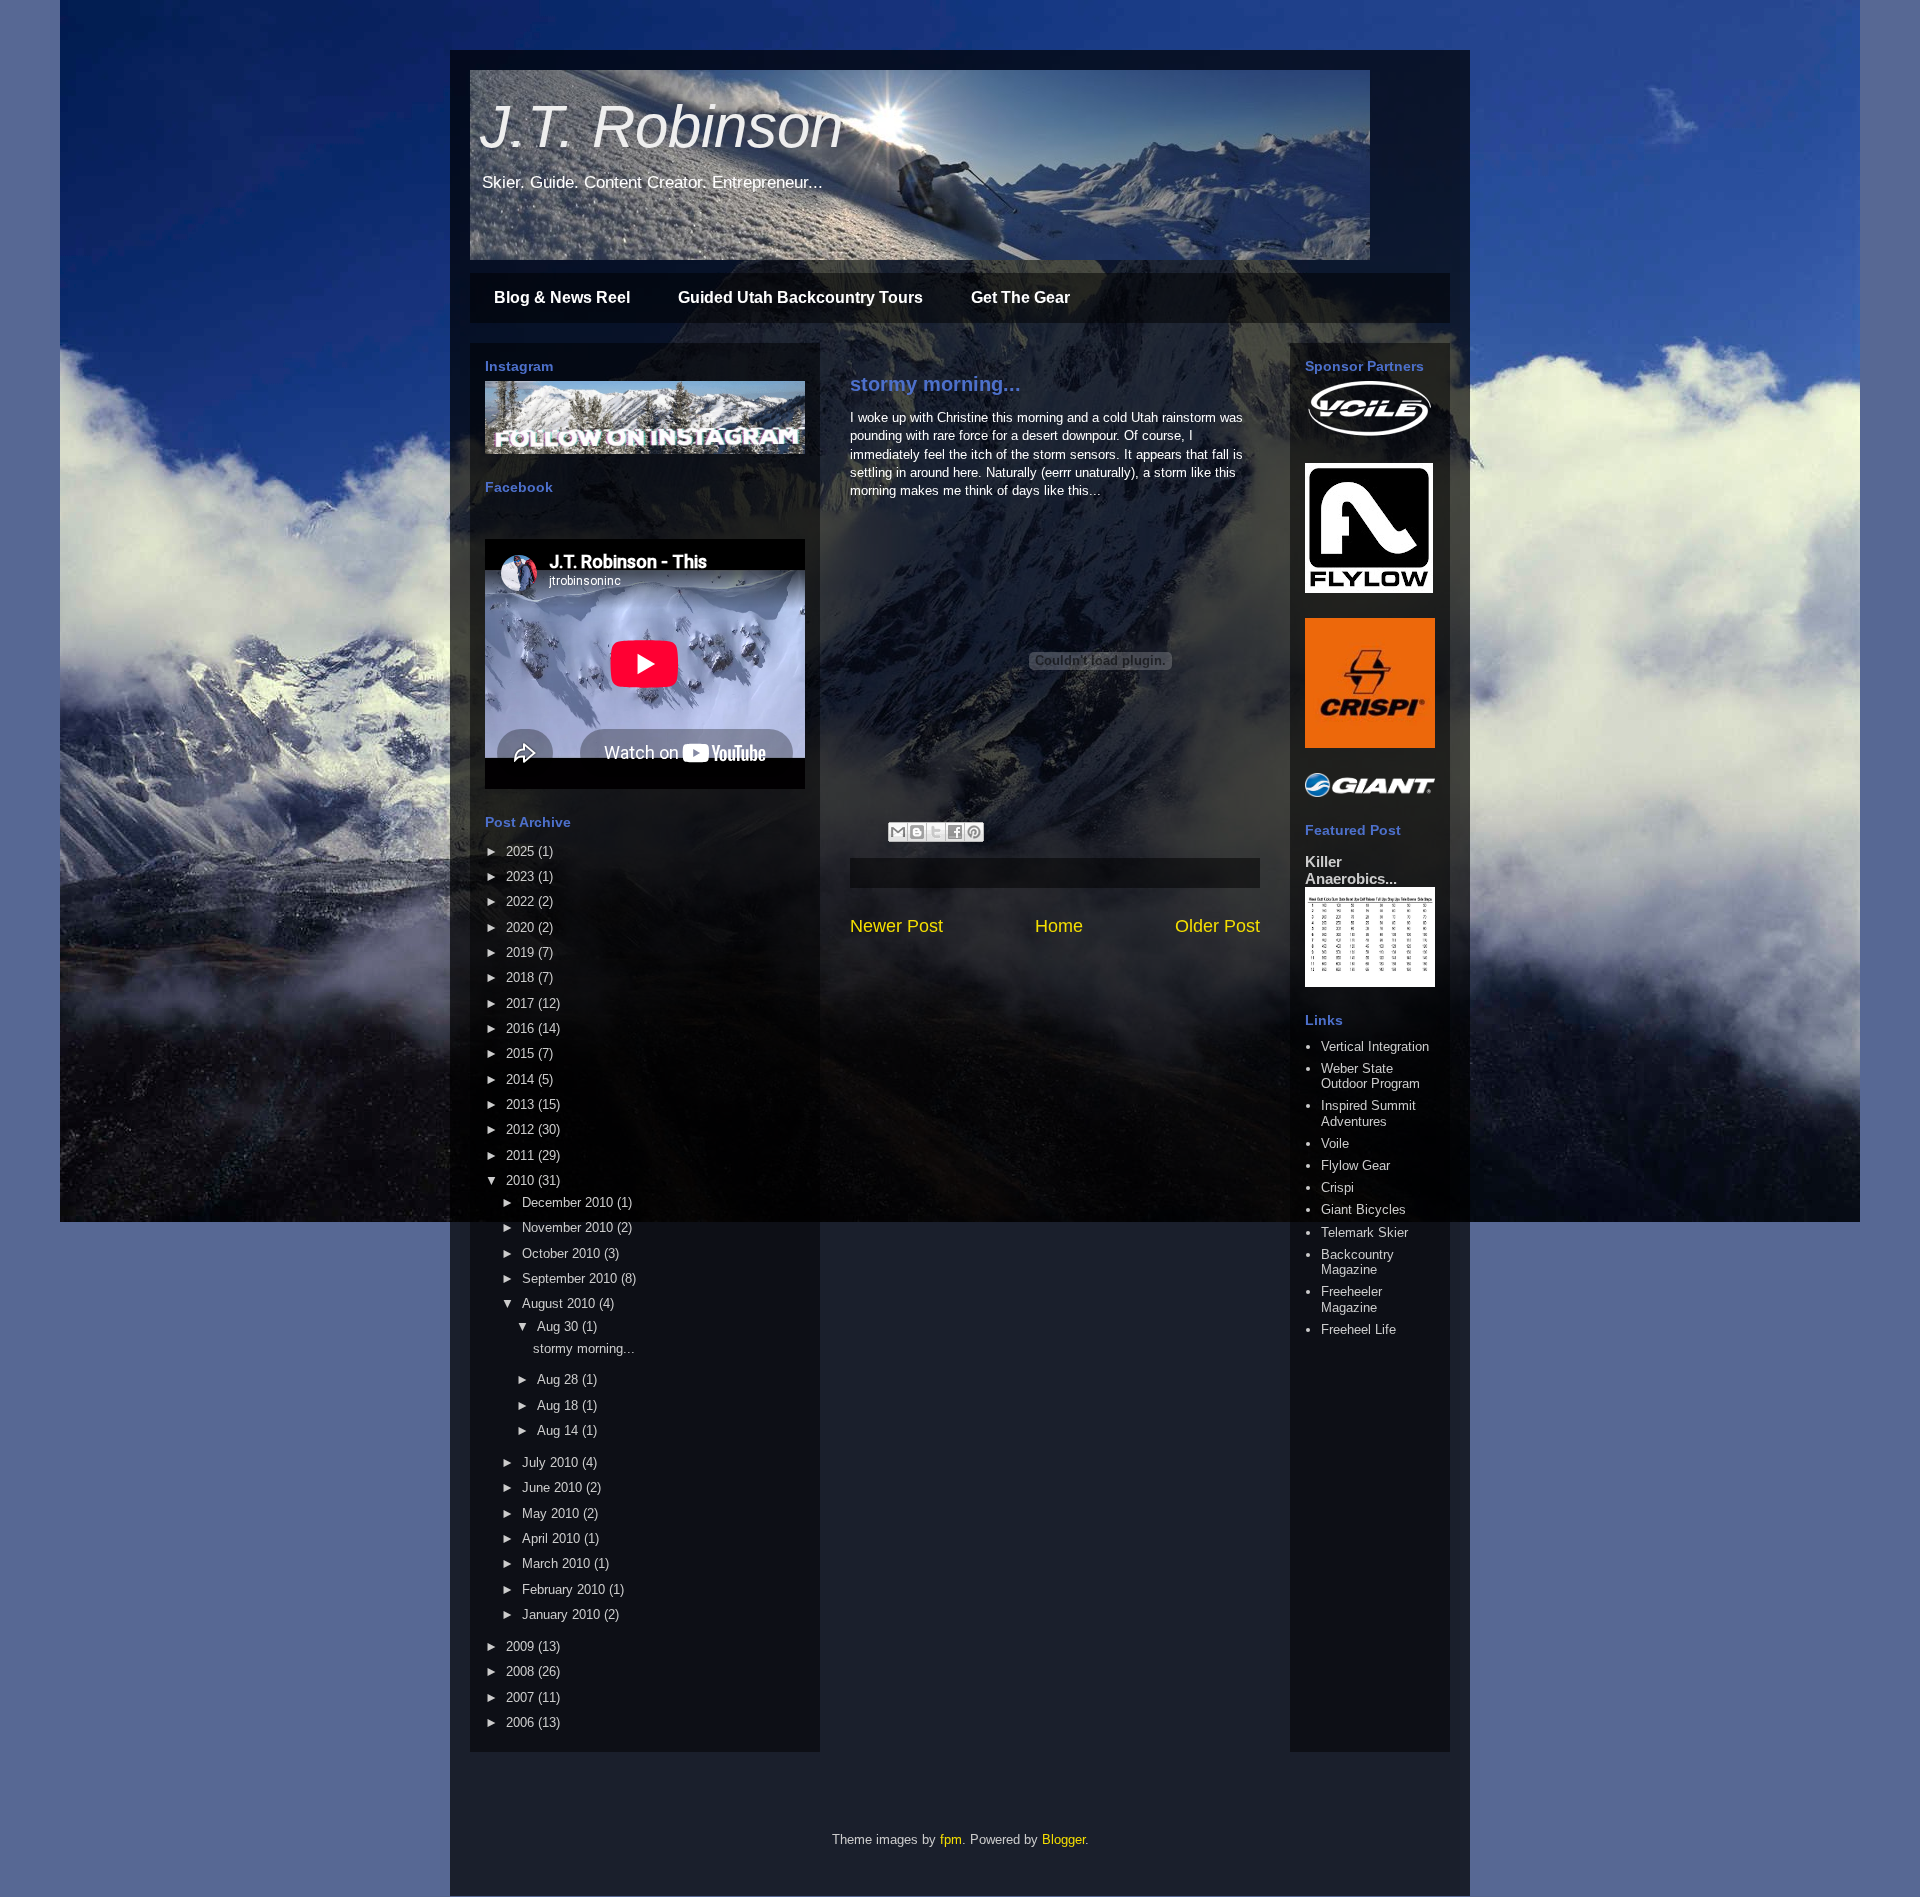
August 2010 (560, 1303)
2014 (522, 1079)
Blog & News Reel (562, 297)
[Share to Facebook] (955, 832)
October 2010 (563, 1253)
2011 (522, 1155)
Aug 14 (559, 1430)
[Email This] (898, 832)
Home (1059, 926)
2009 (522, 1646)
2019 (522, 952)
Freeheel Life (1358, 1329)
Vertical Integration (1375, 1046)
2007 (522, 1697)
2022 (522, 901)
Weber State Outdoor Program (1370, 1076)
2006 (522, 1722)
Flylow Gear (1355, 1165)
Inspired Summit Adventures (1368, 1113)
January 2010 (563, 1614)
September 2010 (571, 1278)
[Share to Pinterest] (974, 832)
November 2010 (569, 1227)
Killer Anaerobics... (1351, 870)
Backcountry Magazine (1357, 1262)
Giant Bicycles (1363, 1209)
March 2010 (558, 1563)
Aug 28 (559, 1379)
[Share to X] (936, 832)
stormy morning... (935, 384)
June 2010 (554, 1487)
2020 (522, 927)
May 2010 (552, 1513)
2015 (522, 1053)
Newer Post (896, 926)
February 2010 (565, 1589)
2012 (522, 1129)
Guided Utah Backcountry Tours (800, 297)
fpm (951, 1839)
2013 (522, 1104)
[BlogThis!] (917, 832)
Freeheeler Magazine (1351, 1299)
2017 (522, 1003)
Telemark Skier (1364, 1232)
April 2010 (553, 1538)
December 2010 (569, 1202)
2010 (522, 1180)
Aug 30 (559, 1326)
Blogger (1063, 1839)
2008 (522, 1671)
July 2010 (552, 1462)
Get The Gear (1020, 297)
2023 (522, 876)
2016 (522, 1028)
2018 (522, 977)
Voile (1335, 1143)
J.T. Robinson (661, 126)
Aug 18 (559, 1405)
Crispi (1337, 1187)
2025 (522, 851)
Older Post (1217, 926)
